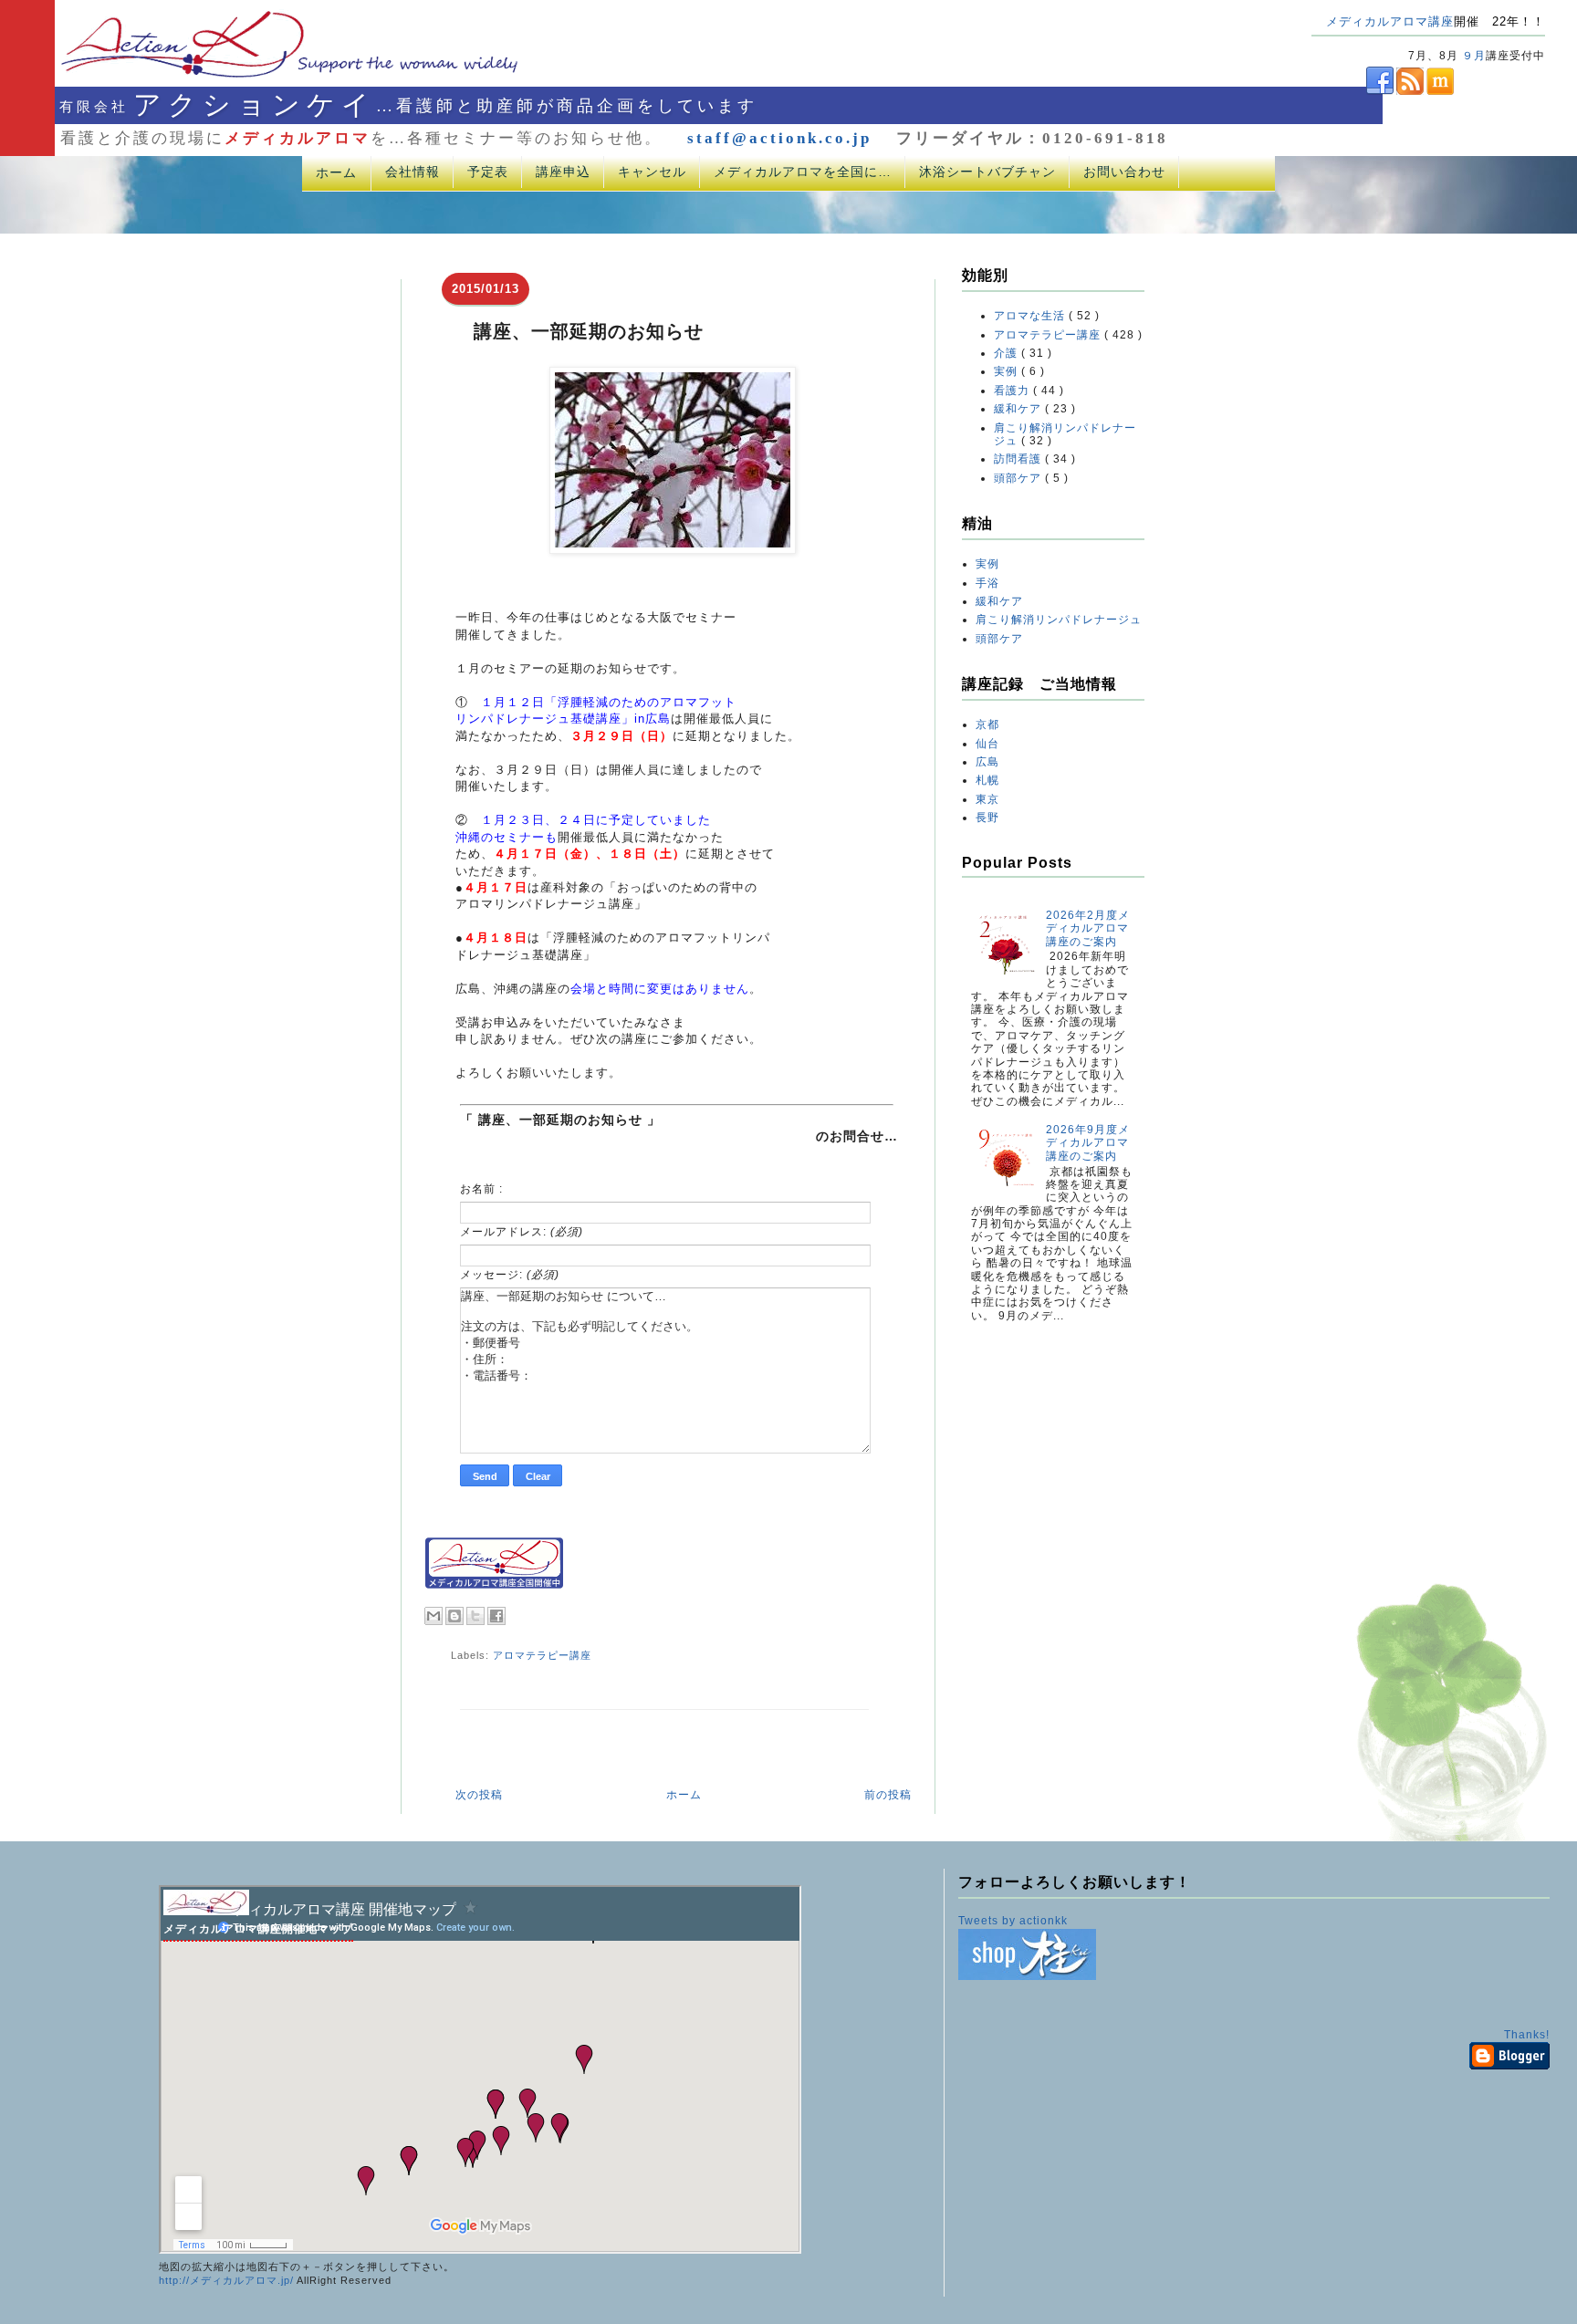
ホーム (336, 172)
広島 (987, 762)
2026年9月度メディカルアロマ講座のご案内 (1088, 1143)
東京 (987, 799)
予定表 (488, 172)
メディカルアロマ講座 (1390, 21)
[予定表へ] (206, 1912)
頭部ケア (1019, 478)
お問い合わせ (1124, 172)
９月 (1474, 56)
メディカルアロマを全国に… (803, 172)
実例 (1008, 371)
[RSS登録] (1409, 91)
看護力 (1013, 391)
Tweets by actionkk (1013, 1921)
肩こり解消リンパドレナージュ (1059, 620)
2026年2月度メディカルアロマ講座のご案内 (1088, 928)
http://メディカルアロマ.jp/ (226, 2280)
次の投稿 (479, 1795)
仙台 (987, 744)
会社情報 (413, 172)
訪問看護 (1019, 459)
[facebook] (1352, 91)
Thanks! (1527, 2035)
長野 (987, 818)
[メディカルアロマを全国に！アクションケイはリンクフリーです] (494, 1585)
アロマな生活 (1031, 316)
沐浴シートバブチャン (987, 172)
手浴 (987, 583)
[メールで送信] (433, 1616)
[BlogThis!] (454, 1616)
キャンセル (652, 172)
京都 (987, 724)
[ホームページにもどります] (266, 77)
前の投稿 (888, 1795)
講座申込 (563, 172)
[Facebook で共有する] (496, 1616)
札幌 (987, 780)
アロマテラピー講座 (542, 1655)
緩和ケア (1019, 409)
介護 (1008, 353)
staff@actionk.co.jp (779, 138)
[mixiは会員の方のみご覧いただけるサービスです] (1439, 91)
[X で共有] (475, 1616)
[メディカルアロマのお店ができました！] (1027, 1976)
